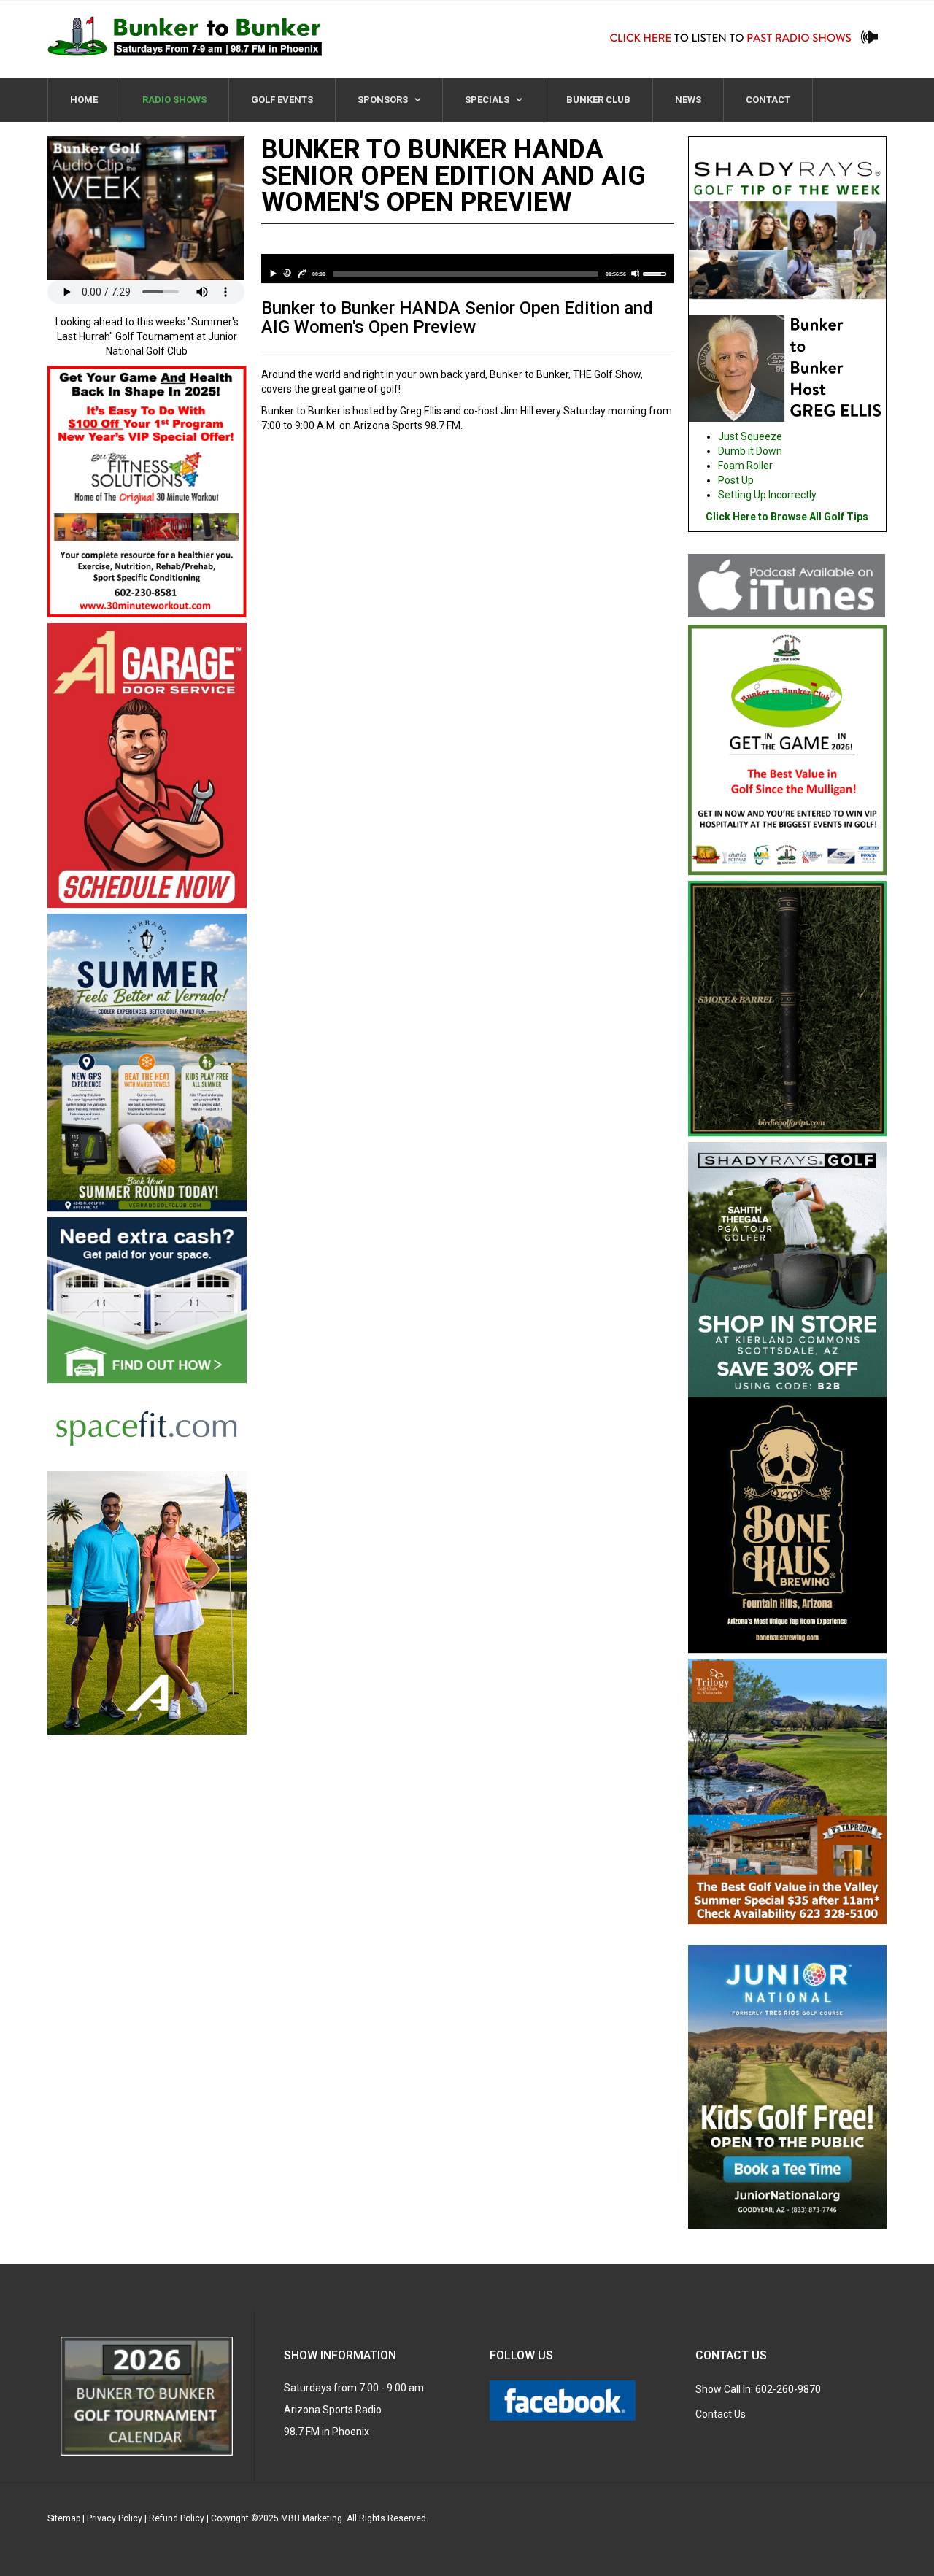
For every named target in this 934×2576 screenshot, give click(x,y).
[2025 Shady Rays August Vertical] (788, 1269)
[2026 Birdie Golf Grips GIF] (788, 1011)
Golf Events (282, 100)
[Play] (273, 273)
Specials (488, 100)
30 (287, 273)
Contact (768, 100)
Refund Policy (177, 2518)
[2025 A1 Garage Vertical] (147, 768)
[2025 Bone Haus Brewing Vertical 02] (788, 1527)
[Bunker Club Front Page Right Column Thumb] (788, 752)
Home (84, 100)
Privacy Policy (115, 2518)
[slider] (466, 274)
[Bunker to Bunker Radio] (185, 36)
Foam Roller (745, 466)
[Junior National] (788, 2089)
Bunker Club (598, 100)
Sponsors (384, 100)
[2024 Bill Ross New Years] (147, 493)
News (688, 100)
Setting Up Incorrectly (767, 495)
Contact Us (721, 2414)
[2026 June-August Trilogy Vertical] (788, 1794)
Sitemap (64, 2518)
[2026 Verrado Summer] (147, 1065)
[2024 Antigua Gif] (147, 1602)
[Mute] (635, 273)
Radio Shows (174, 100)
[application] (467, 269)
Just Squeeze (750, 436)
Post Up (736, 480)
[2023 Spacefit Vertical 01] (147, 1343)
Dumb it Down (750, 451)
